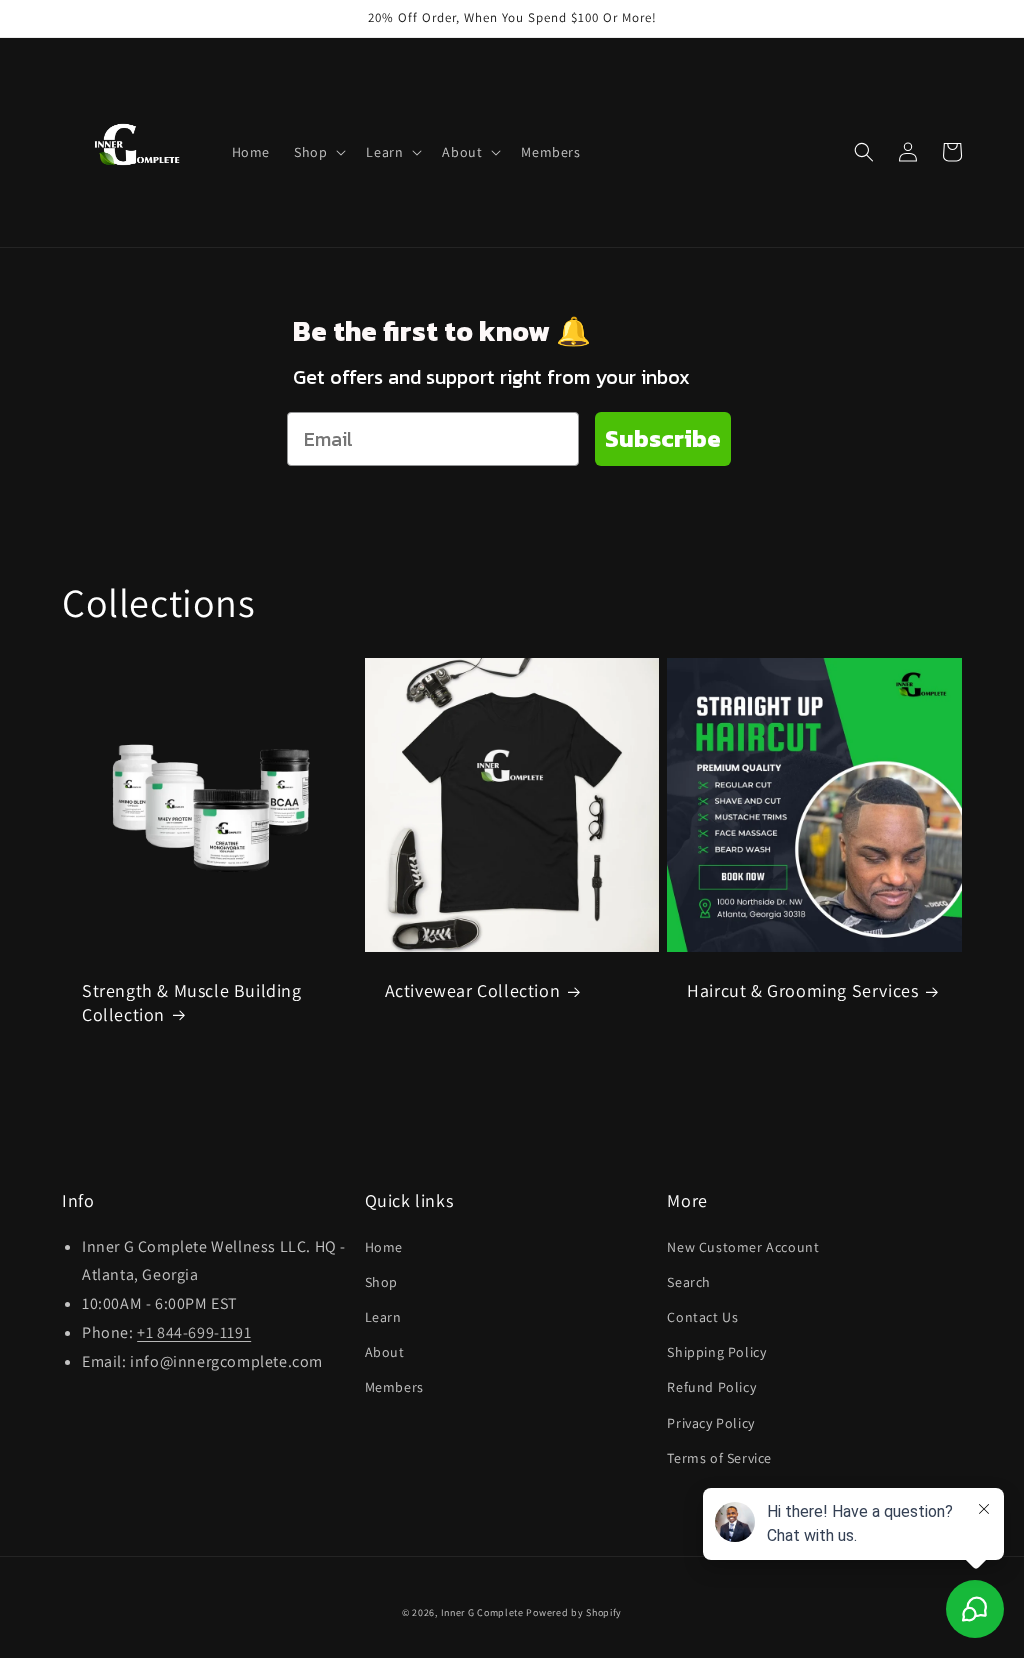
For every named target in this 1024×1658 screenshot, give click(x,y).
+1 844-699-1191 (194, 1332)
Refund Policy (711, 1387)
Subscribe (663, 438)
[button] (318, 152)
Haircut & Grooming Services (802, 990)
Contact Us (702, 1317)
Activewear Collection (473, 990)
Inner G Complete (482, 1612)
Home (384, 1247)
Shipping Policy (716, 1352)
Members (394, 1387)
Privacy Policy (710, 1423)
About (385, 1352)
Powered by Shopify (574, 1612)
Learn (383, 1317)
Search (689, 1282)
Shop (381, 1282)
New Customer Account (743, 1247)
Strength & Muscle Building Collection (192, 1002)
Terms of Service (719, 1458)
